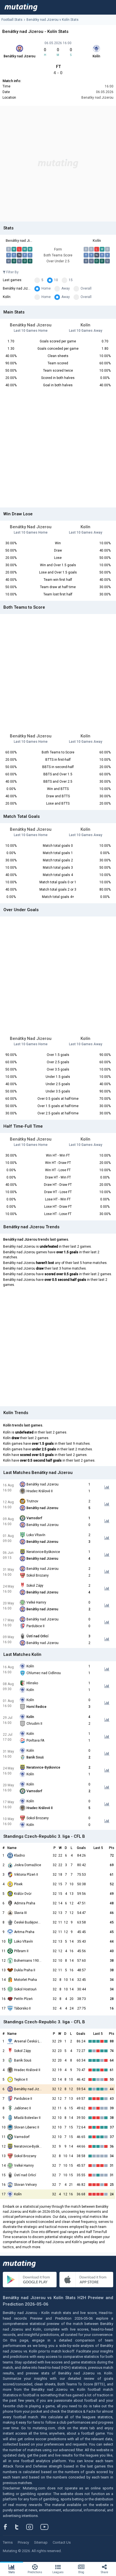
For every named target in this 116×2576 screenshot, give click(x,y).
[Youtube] (46, 2527)
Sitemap (41, 2542)
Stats (12, 2572)
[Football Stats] (21, 7)
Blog (81, 2572)
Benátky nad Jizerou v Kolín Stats (53, 20)
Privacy (23, 2542)
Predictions (35, 2572)
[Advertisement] (58, 164)
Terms (8, 2542)
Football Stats (12, 20)
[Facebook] (8, 2527)
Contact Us (62, 2542)
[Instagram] (34, 2527)
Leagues (58, 2572)
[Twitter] (20, 2527)
